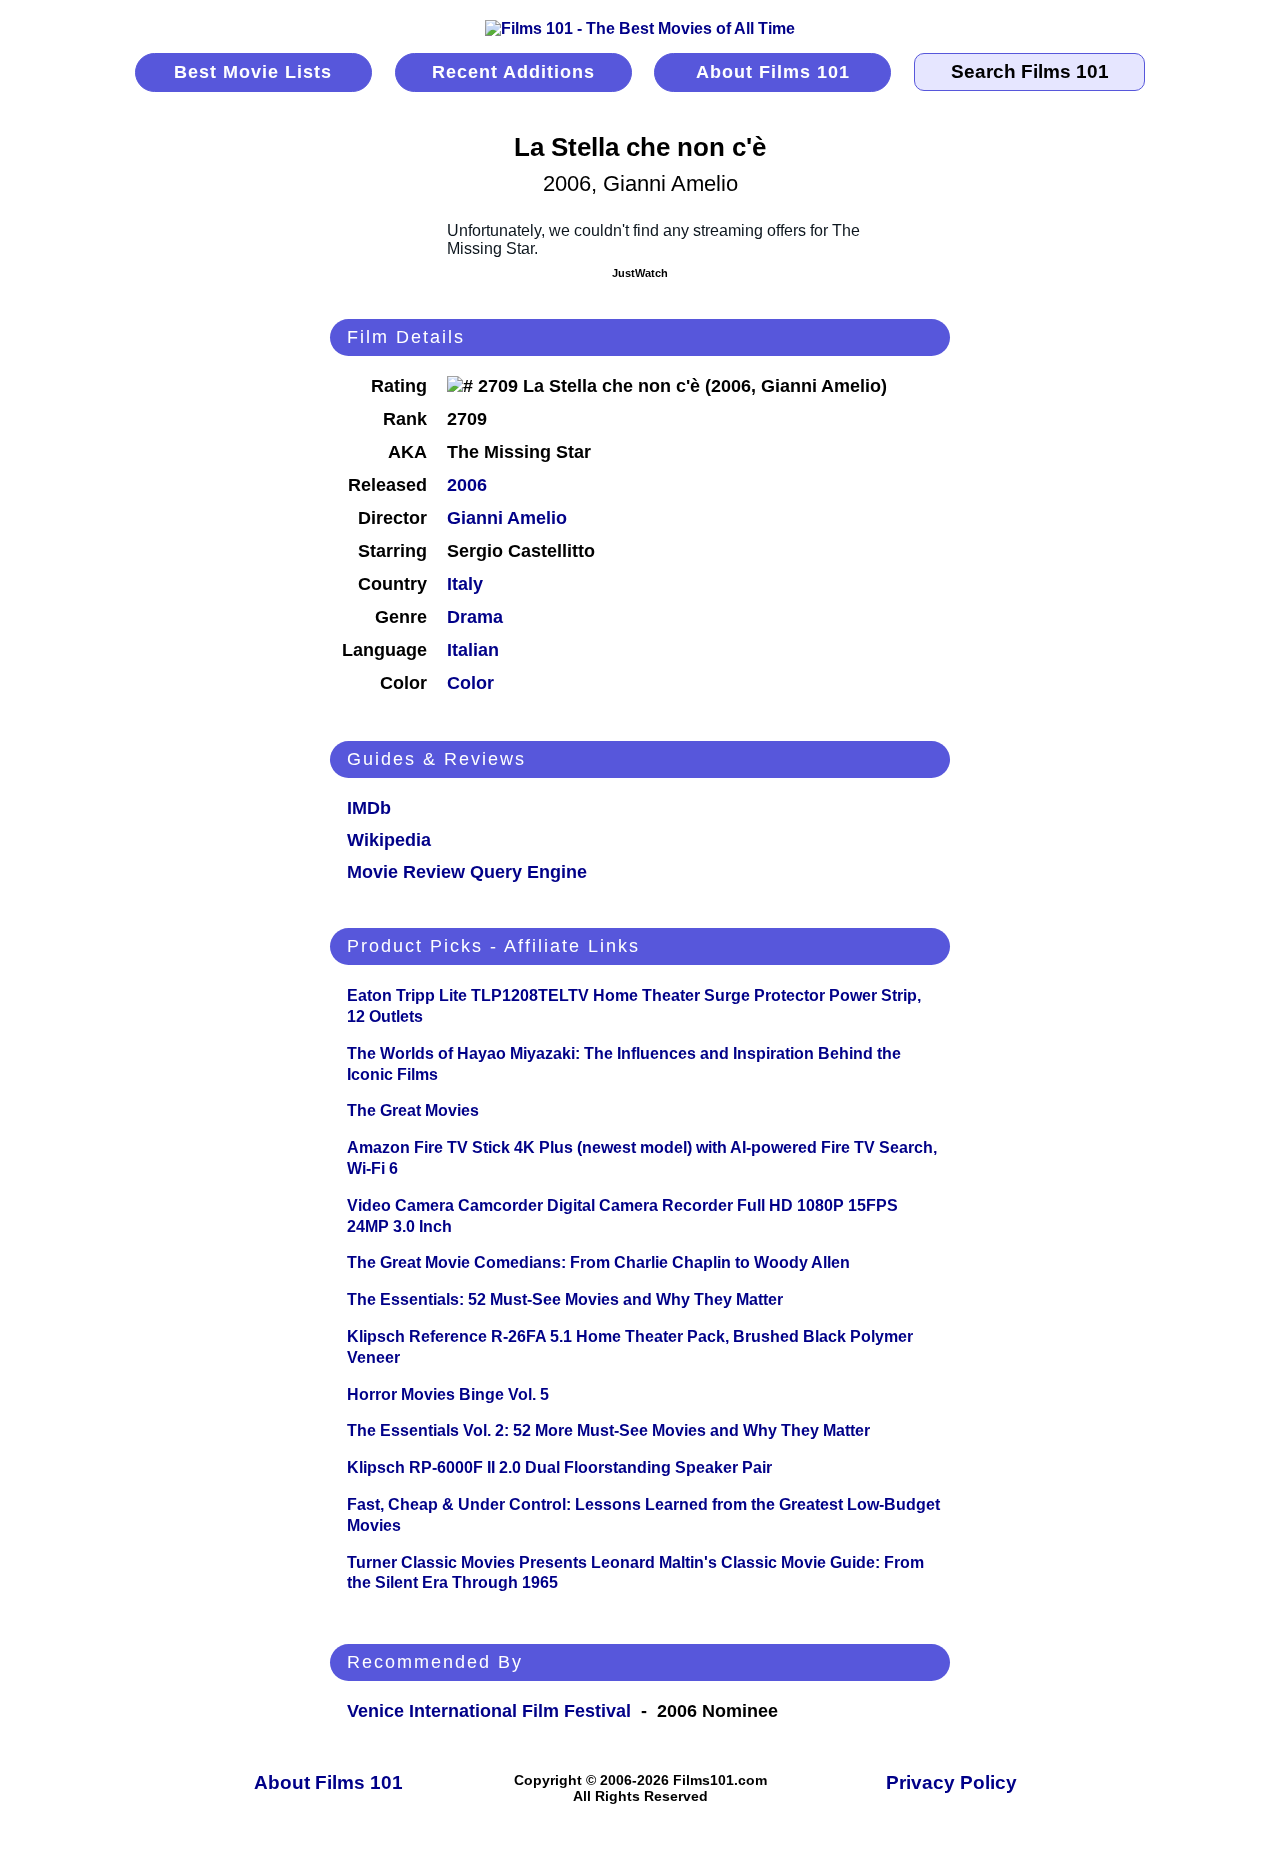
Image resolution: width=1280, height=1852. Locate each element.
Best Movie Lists (253, 72)
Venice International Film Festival (489, 1711)
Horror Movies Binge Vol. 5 (448, 1394)
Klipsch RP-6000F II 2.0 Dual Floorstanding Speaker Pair (559, 1467)
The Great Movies (413, 1110)
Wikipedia (389, 840)
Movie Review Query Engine (467, 872)
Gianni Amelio (507, 518)
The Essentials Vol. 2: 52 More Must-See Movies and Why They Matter (608, 1430)
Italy (465, 584)
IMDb (369, 808)
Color (470, 683)
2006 (467, 485)
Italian (473, 650)
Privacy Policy (951, 1782)
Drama (475, 617)
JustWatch (640, 273)
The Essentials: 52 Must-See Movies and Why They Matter (565, 1299)
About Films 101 (773, 72)
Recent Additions (513, 72)
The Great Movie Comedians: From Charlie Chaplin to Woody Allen (598, 1262)
